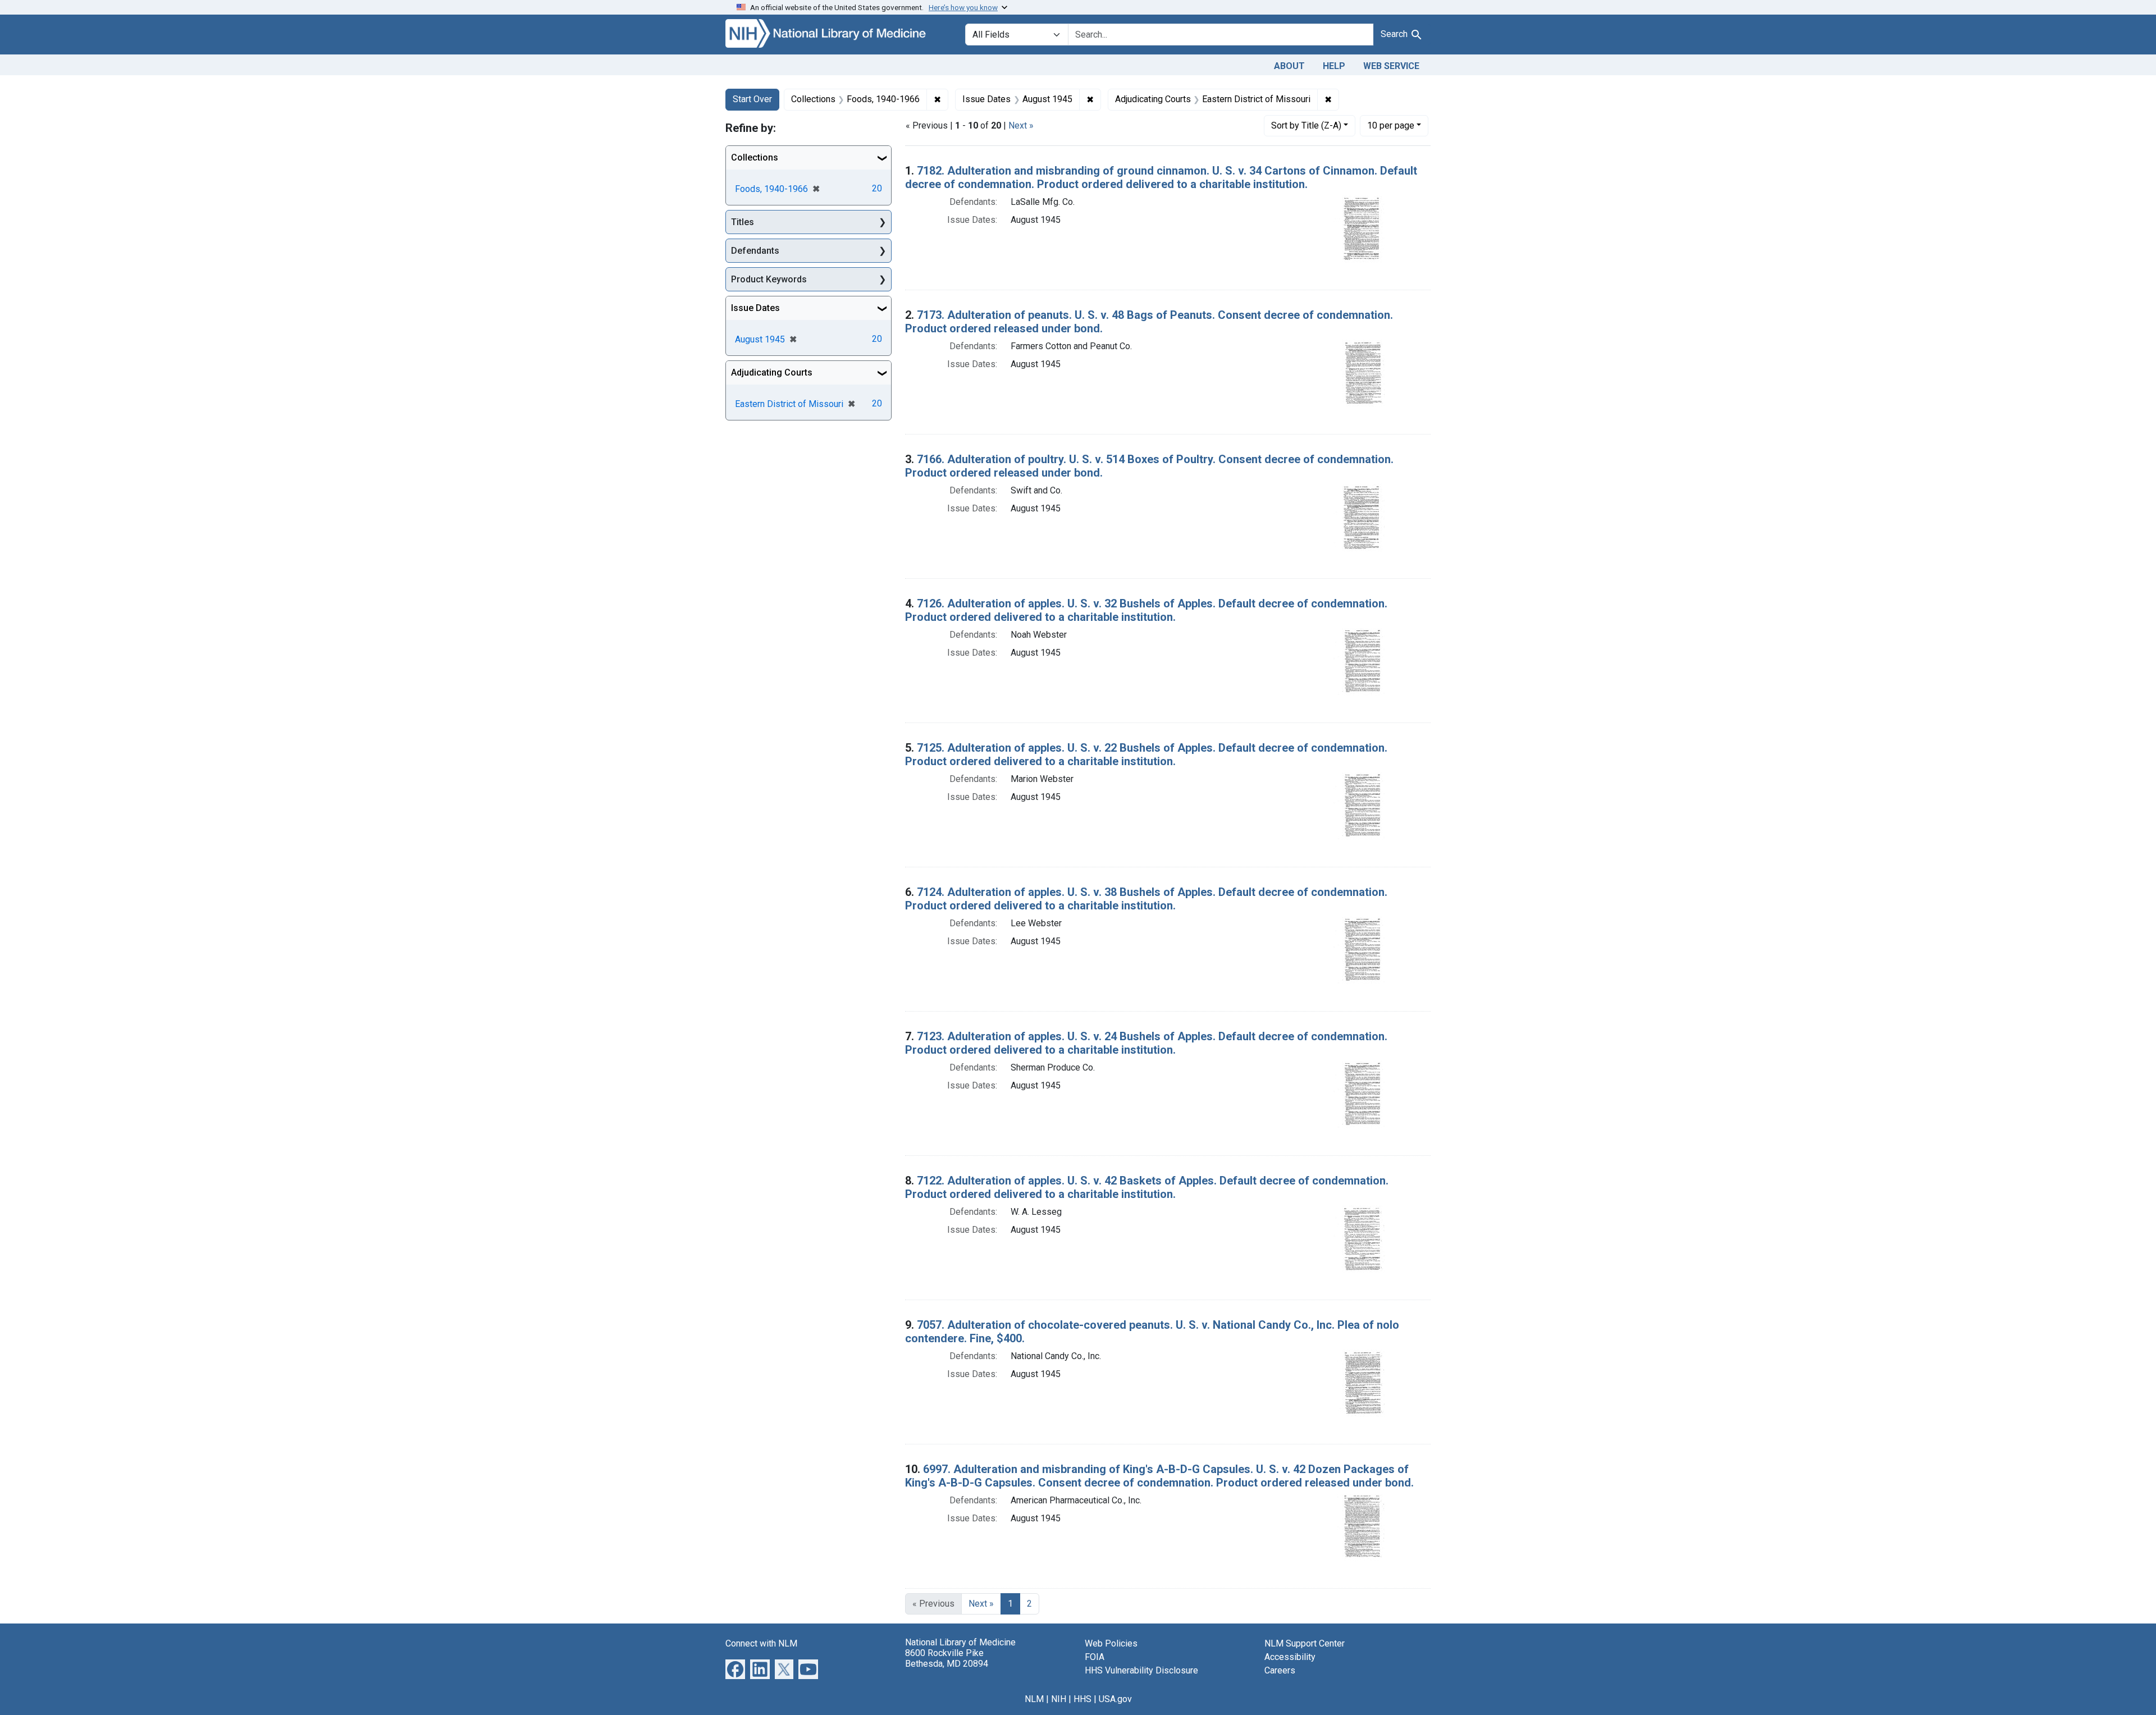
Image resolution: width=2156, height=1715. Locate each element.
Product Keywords (769, 279)
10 (1391, 125)
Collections (755, 157)
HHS (1082, 1699)
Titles (743, 222)
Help (1334, 66)
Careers (1280, 1670)
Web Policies (1111, 1643)
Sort (1306, 125)
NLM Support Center (1305, 1643)
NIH (1059, 1699)
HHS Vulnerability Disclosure (1141, 1670)
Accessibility (1290, 1657)
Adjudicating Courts (772, 372)
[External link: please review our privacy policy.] (735, 1668)
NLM (1034, 1699)
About (1289, 66)
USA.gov (1115, 1699)
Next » (1021, 125)
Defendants (755, 251)
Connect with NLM (761, 1643)
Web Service (1391, 66)
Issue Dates (755, 308)
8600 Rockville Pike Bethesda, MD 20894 (947, 1658)
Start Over (752, 99)
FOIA (1095, 1657)
